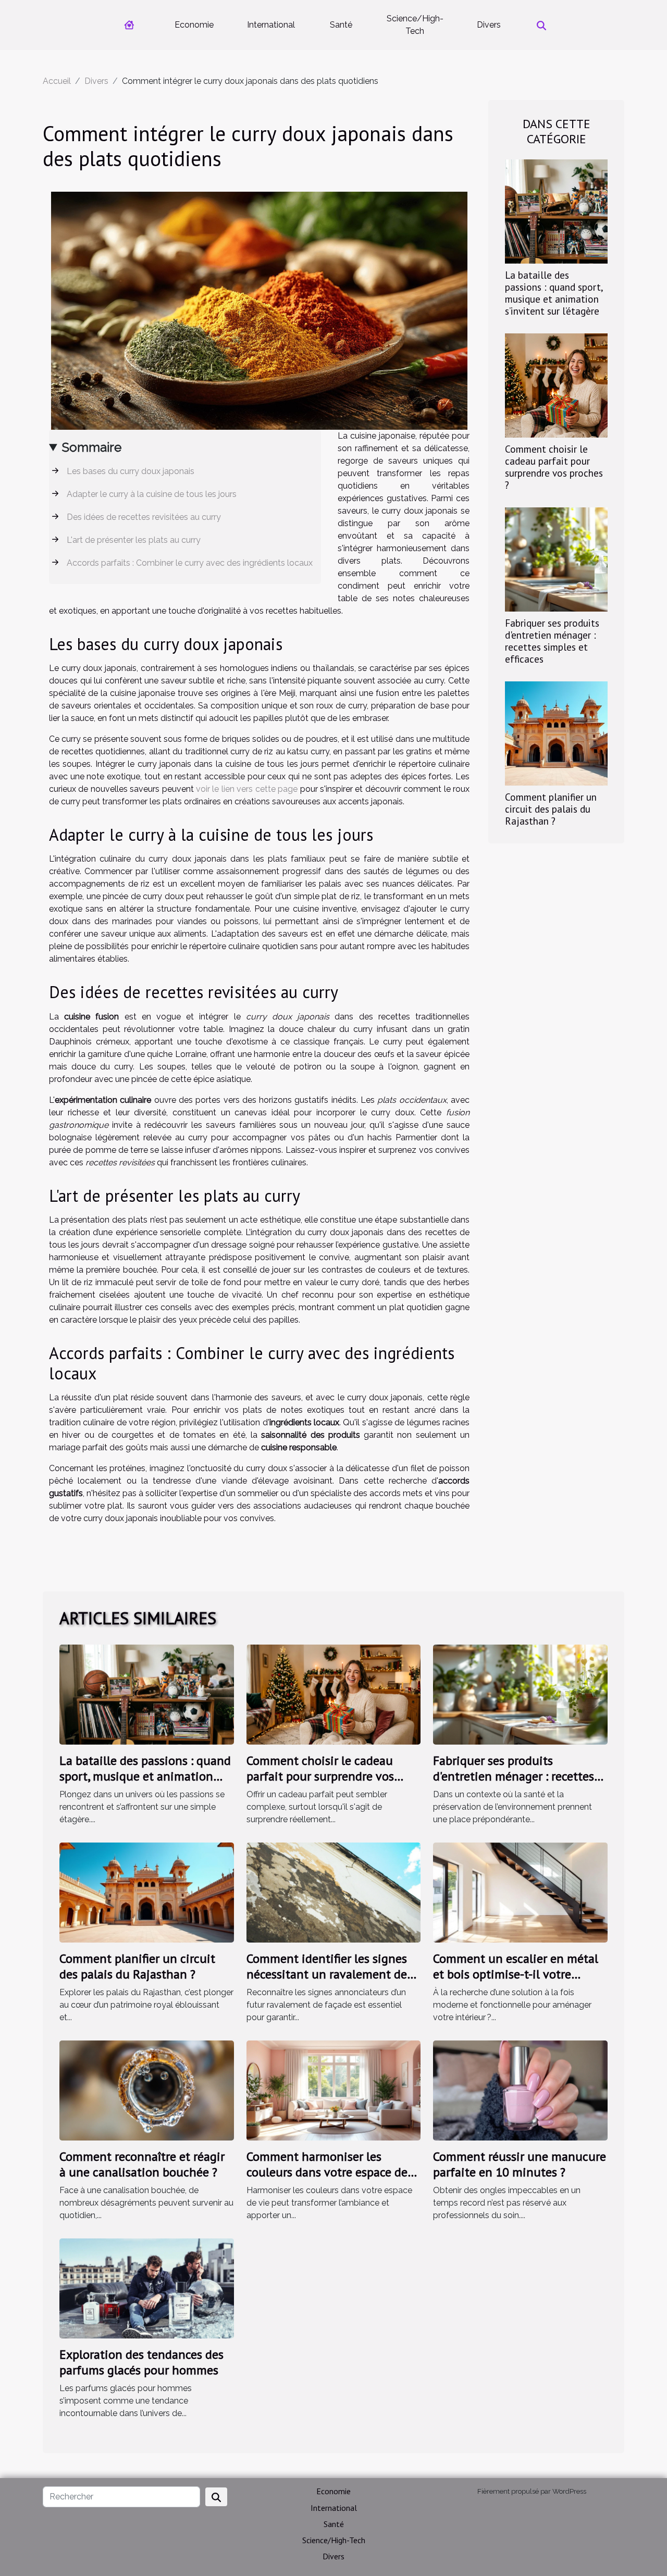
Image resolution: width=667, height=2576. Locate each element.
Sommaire (92, 447)
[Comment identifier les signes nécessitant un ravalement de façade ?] (334, 1892)
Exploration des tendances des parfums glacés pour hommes (141, 2362)
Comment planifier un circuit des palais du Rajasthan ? (551, 809)
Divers (489, 25)
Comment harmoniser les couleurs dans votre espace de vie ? (327, 2172)
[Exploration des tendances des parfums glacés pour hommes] (147, 2288)
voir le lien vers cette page (247, 789)
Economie (194, 25)
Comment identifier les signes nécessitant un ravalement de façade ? (327, 1974)
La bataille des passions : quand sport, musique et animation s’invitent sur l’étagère (554, 293)
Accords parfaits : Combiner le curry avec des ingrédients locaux (190, 563)
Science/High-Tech (415, 25)
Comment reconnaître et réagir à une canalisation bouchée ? (142, 2164)
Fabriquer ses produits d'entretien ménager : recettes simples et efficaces (552, 641)
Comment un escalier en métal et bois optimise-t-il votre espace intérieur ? (516, 1974)
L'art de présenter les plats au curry (134, 540)
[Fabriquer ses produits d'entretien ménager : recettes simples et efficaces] (556, 559)
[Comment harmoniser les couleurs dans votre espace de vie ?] (334, 2090)
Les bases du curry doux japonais (131, 471)
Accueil (57, 81)
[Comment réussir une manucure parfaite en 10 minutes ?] (520, 2090)
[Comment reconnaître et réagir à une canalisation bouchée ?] (147, 2090)
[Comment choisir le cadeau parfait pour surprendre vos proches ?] (556, 385)
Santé (341, 25)
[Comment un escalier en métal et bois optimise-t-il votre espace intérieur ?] (520, 1892)
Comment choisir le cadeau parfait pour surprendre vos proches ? (554, 467)
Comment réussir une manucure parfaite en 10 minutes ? (520, 2164)
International (271, 25)
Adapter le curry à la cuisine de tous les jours (152, 494)
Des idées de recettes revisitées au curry (144, 517)
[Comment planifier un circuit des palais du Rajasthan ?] (556, 733)
